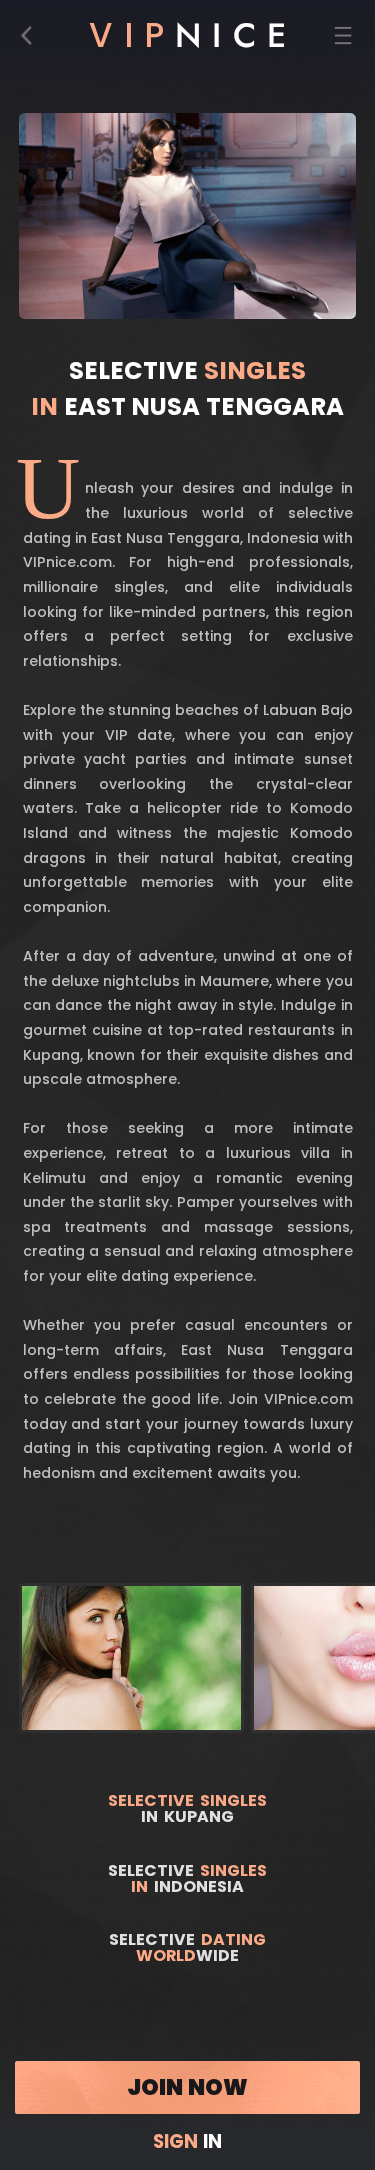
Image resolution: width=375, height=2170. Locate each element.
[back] (32, 40)
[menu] (343, 40)
